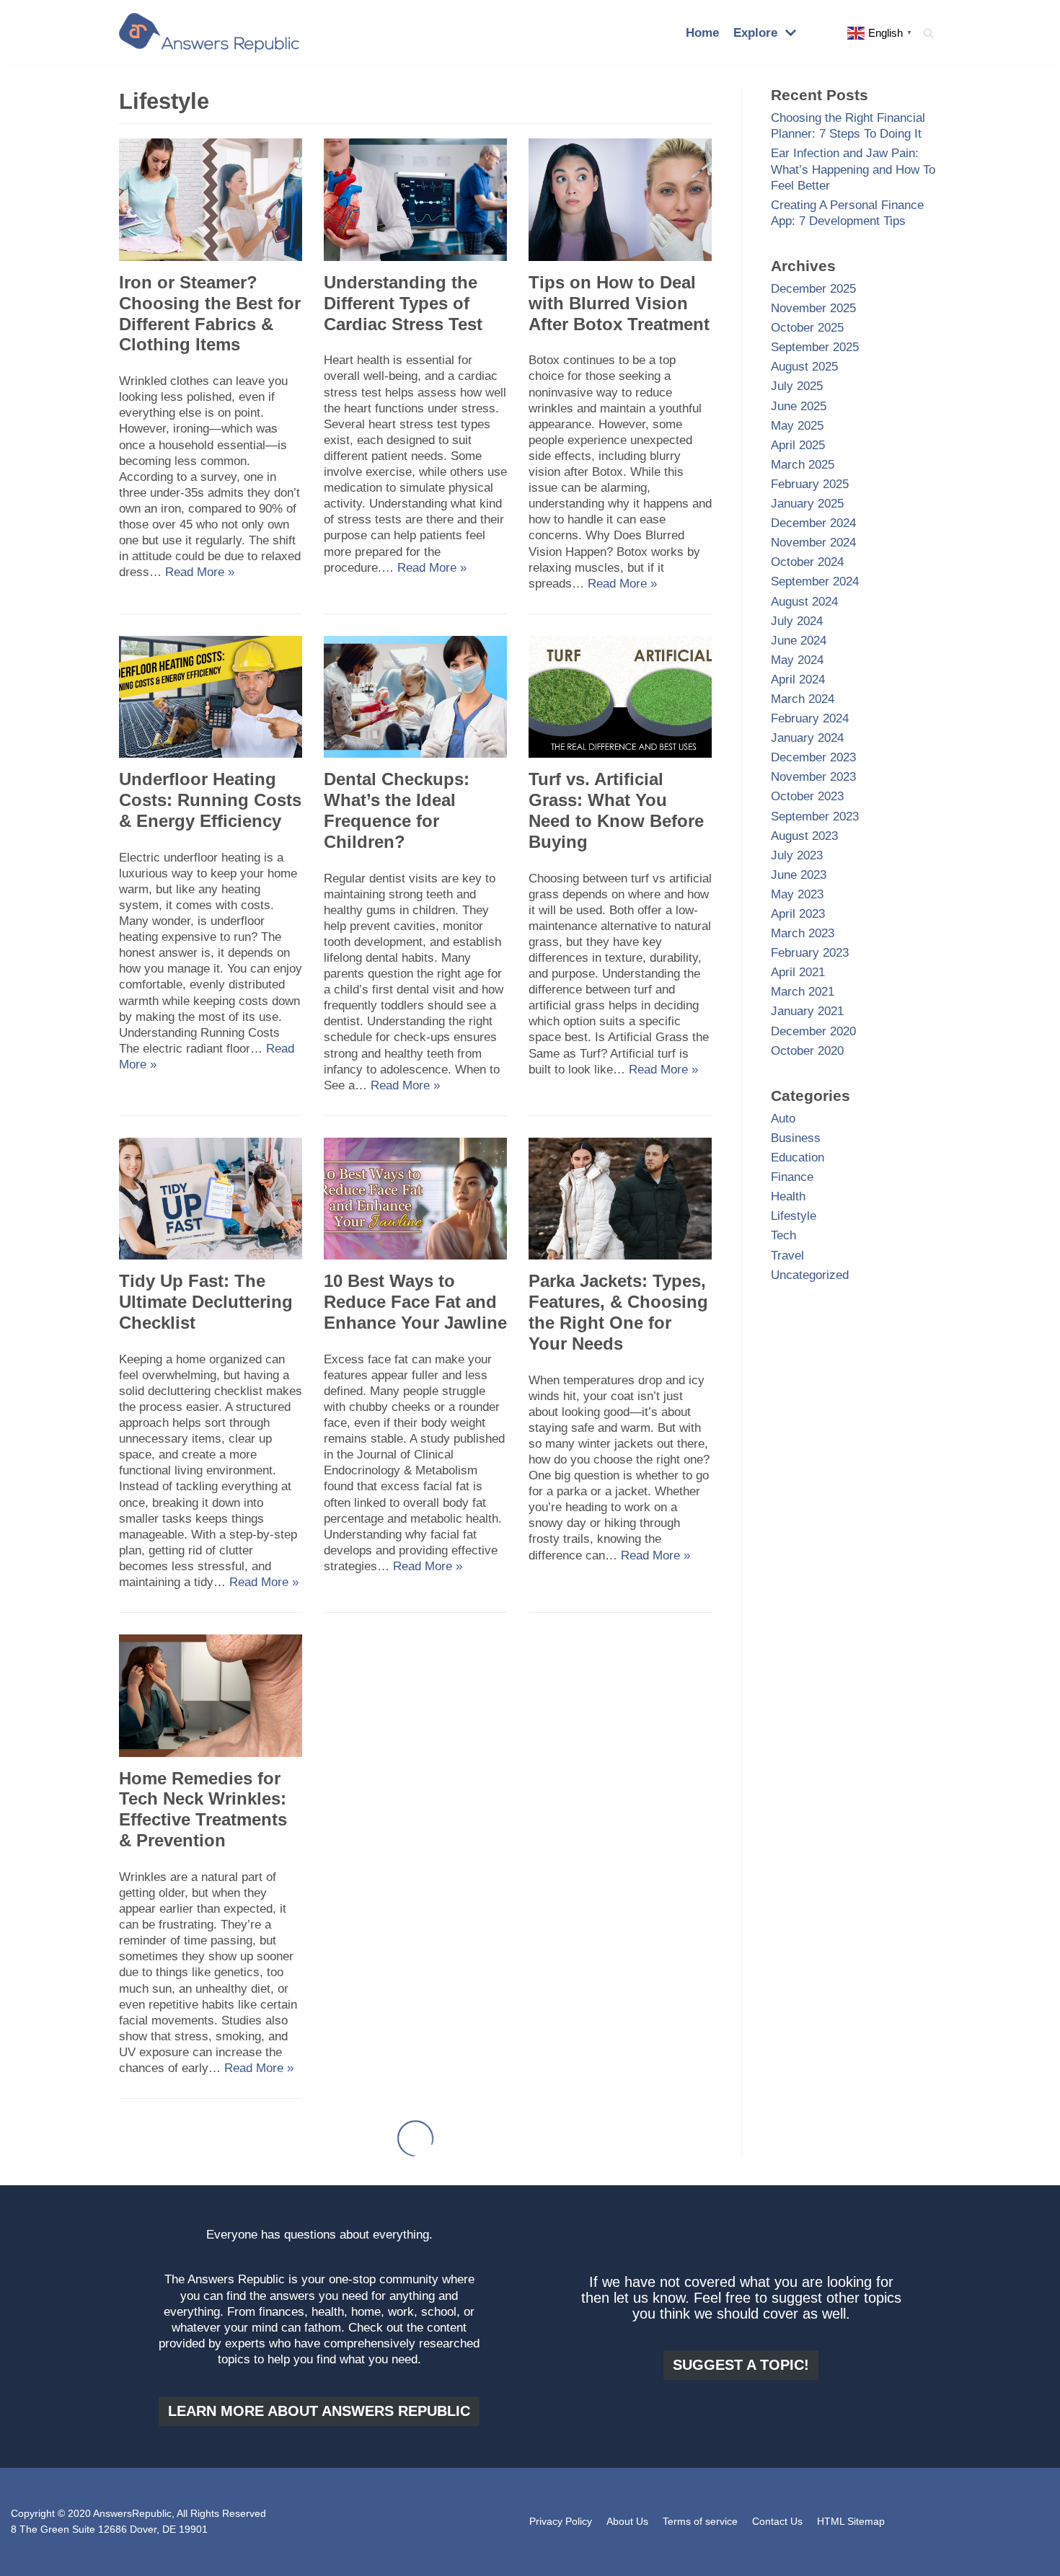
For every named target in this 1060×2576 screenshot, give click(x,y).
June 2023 (799, 875)
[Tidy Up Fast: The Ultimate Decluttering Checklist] (211, 1256)
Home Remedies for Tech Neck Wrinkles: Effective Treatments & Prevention (203, 1809)
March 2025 (803, 465)
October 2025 (807, 328)
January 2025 (807, 504)
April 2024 (798, 680)
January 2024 (807, 738)
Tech (783, 1235)
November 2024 (813, 543)
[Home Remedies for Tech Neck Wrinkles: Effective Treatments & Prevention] (211, 1753)
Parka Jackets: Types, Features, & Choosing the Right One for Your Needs (618, 1312)
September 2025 (815, 347)
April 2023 (798, 914)
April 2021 (798, 972)
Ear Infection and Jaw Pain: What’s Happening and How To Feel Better (853, 169)
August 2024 (804, 602)
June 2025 (799, 406)
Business (796, 1138)
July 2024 (797, 621)
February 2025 (810, 484)
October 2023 (807, 796)
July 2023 (797, 855)
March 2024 (803, 699)
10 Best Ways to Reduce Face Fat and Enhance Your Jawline (415, 1302)
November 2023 (813, 777)
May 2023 (797, 894)
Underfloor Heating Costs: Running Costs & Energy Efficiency (210, 800)
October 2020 (807, 1051)
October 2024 (807, 562)
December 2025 (813, 289)
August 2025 (804, 367)
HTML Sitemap (851, 2522)
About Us (627, 2522)
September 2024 (815, 581)
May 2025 (797, 426)
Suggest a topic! (741, 2365)
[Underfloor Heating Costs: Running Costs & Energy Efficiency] (211, 754)
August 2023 (804, 836)
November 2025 (813, 308)
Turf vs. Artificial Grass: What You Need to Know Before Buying (616, 810)
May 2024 (797, 660)
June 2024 (799, 641)
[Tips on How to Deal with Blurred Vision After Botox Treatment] (620, 257)
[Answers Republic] (209, 33)
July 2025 (797, 386)
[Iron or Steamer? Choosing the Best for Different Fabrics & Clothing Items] (211, 257)
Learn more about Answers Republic (319, 2411)
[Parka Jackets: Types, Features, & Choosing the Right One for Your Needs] (620, 1256)
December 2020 (813, 1031)
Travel (787, 1256)
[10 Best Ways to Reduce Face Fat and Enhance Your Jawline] (415, 1256)
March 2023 (803, 933)
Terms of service (700, 2522)
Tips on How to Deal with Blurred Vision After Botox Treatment (619, 303)
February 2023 (810, 953)
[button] (928, 33)
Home (702, 33)
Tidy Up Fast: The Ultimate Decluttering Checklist (206, 1302)
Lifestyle (794, 1216)
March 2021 (803, 992)
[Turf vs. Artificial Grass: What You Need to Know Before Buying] (620, 754)
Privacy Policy (561, 2522)
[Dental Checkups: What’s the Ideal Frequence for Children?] (415, 754)
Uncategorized (810, 1275)
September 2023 (815, 816)
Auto (783, 1119)
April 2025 (798, 445)
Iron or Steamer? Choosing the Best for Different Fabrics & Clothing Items (210, 313)
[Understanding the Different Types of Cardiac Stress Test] (415, 257)
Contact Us (777, 2522)
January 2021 (807, 1011)
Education (798, 1158)
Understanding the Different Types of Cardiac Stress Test (403, 303)
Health (788, 1196)
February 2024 (810, 718)
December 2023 (813, 757)
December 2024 (813, 523)
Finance (792, 1177)
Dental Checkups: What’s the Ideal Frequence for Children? (397, 810)
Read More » (200, 572)
